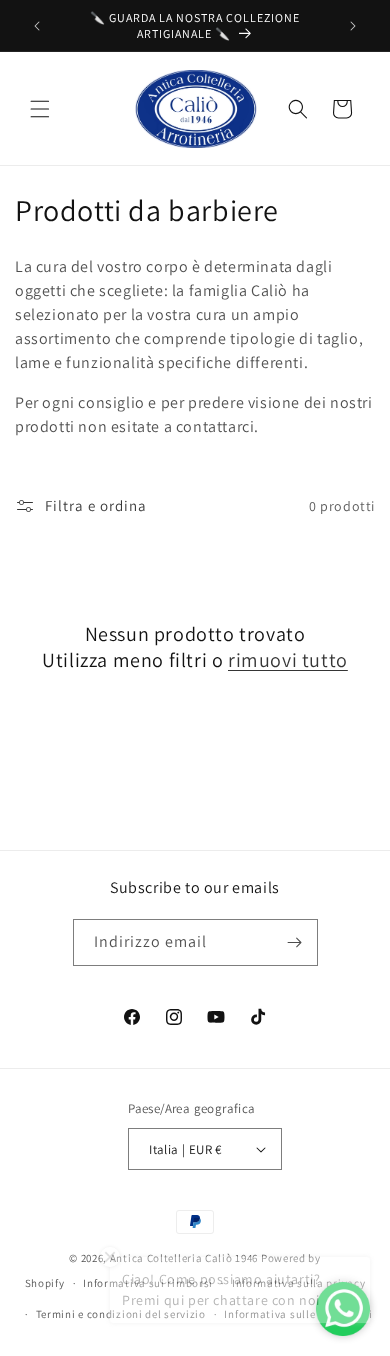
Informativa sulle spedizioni (298, 1314)
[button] (40, 109)
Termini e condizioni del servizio (121, 1314)
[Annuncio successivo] (353, 26)
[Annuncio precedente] (37, 26)
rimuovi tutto (288, 660)
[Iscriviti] (295, 942)
